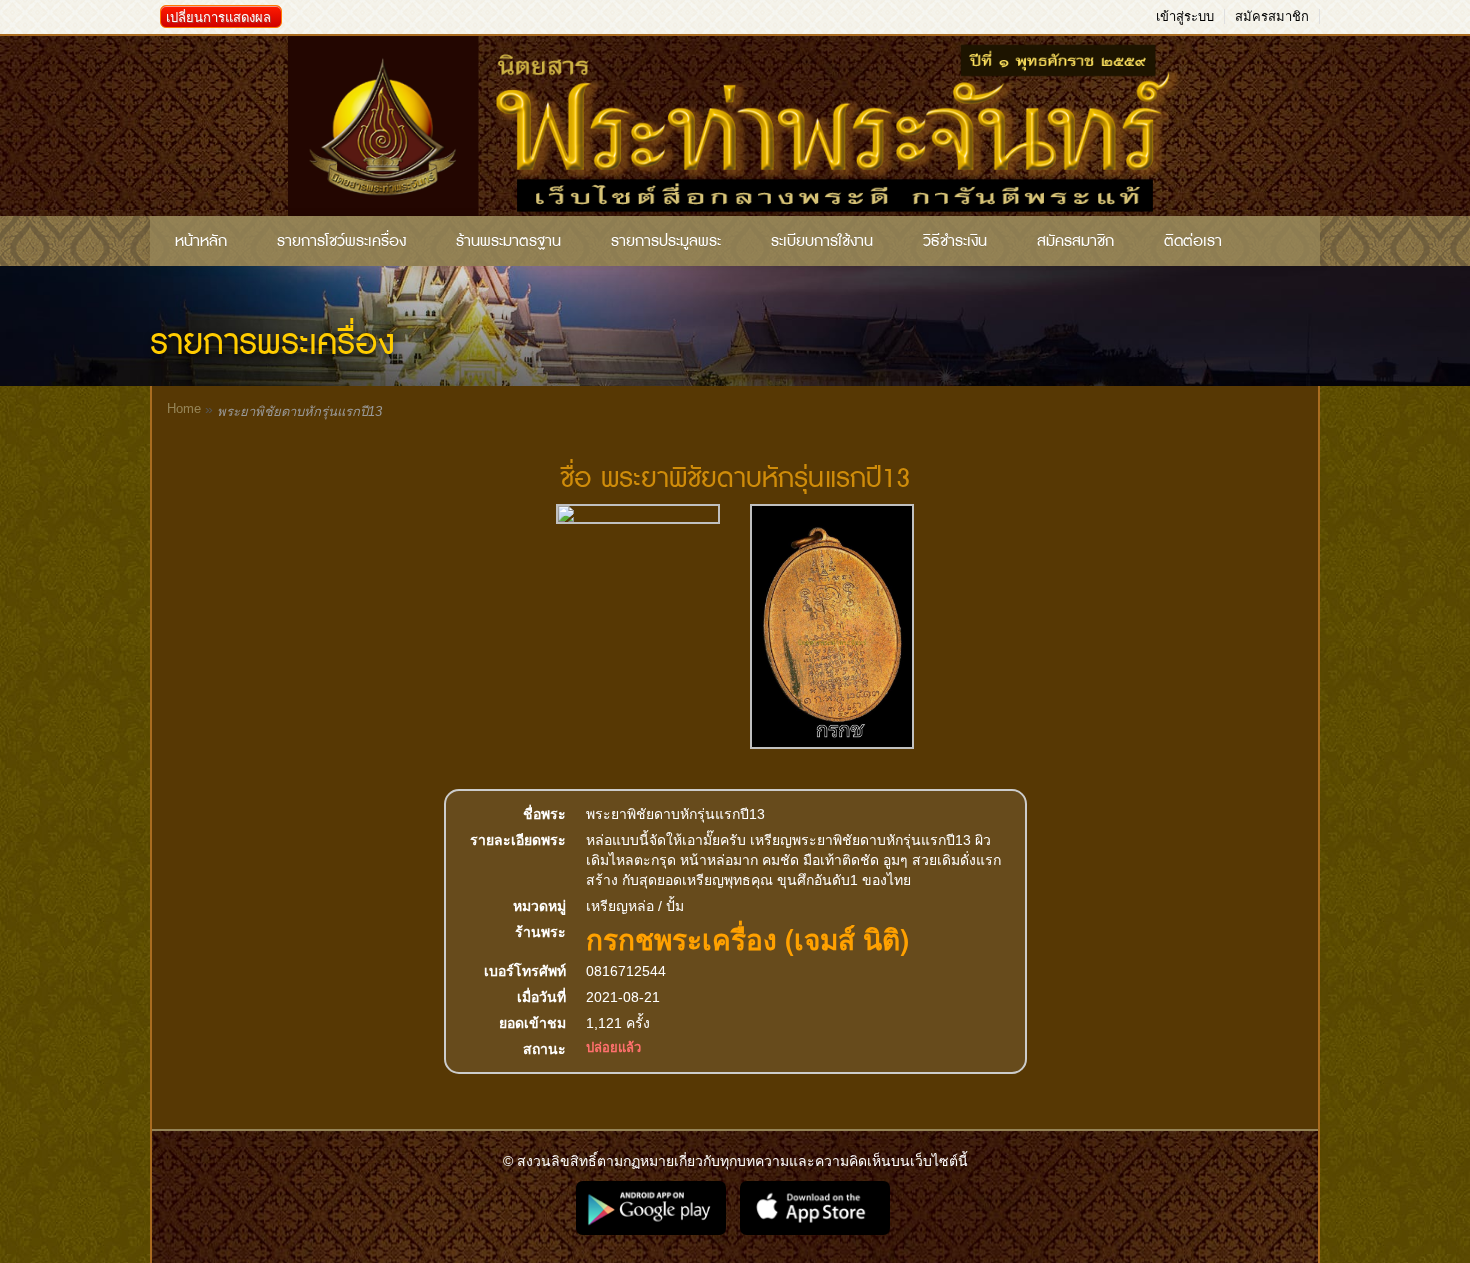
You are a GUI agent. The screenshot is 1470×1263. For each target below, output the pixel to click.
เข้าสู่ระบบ (1185, 16)
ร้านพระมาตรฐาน (508, 241)
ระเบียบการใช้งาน (822, 241)
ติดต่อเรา (1193, 241)
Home (184, 408)
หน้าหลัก (201, 241)
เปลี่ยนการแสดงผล (218, 17)
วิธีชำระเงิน (955, 241)
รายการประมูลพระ (666, 241)
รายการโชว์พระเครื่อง (341, 241)
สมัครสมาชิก (1272, 16)
